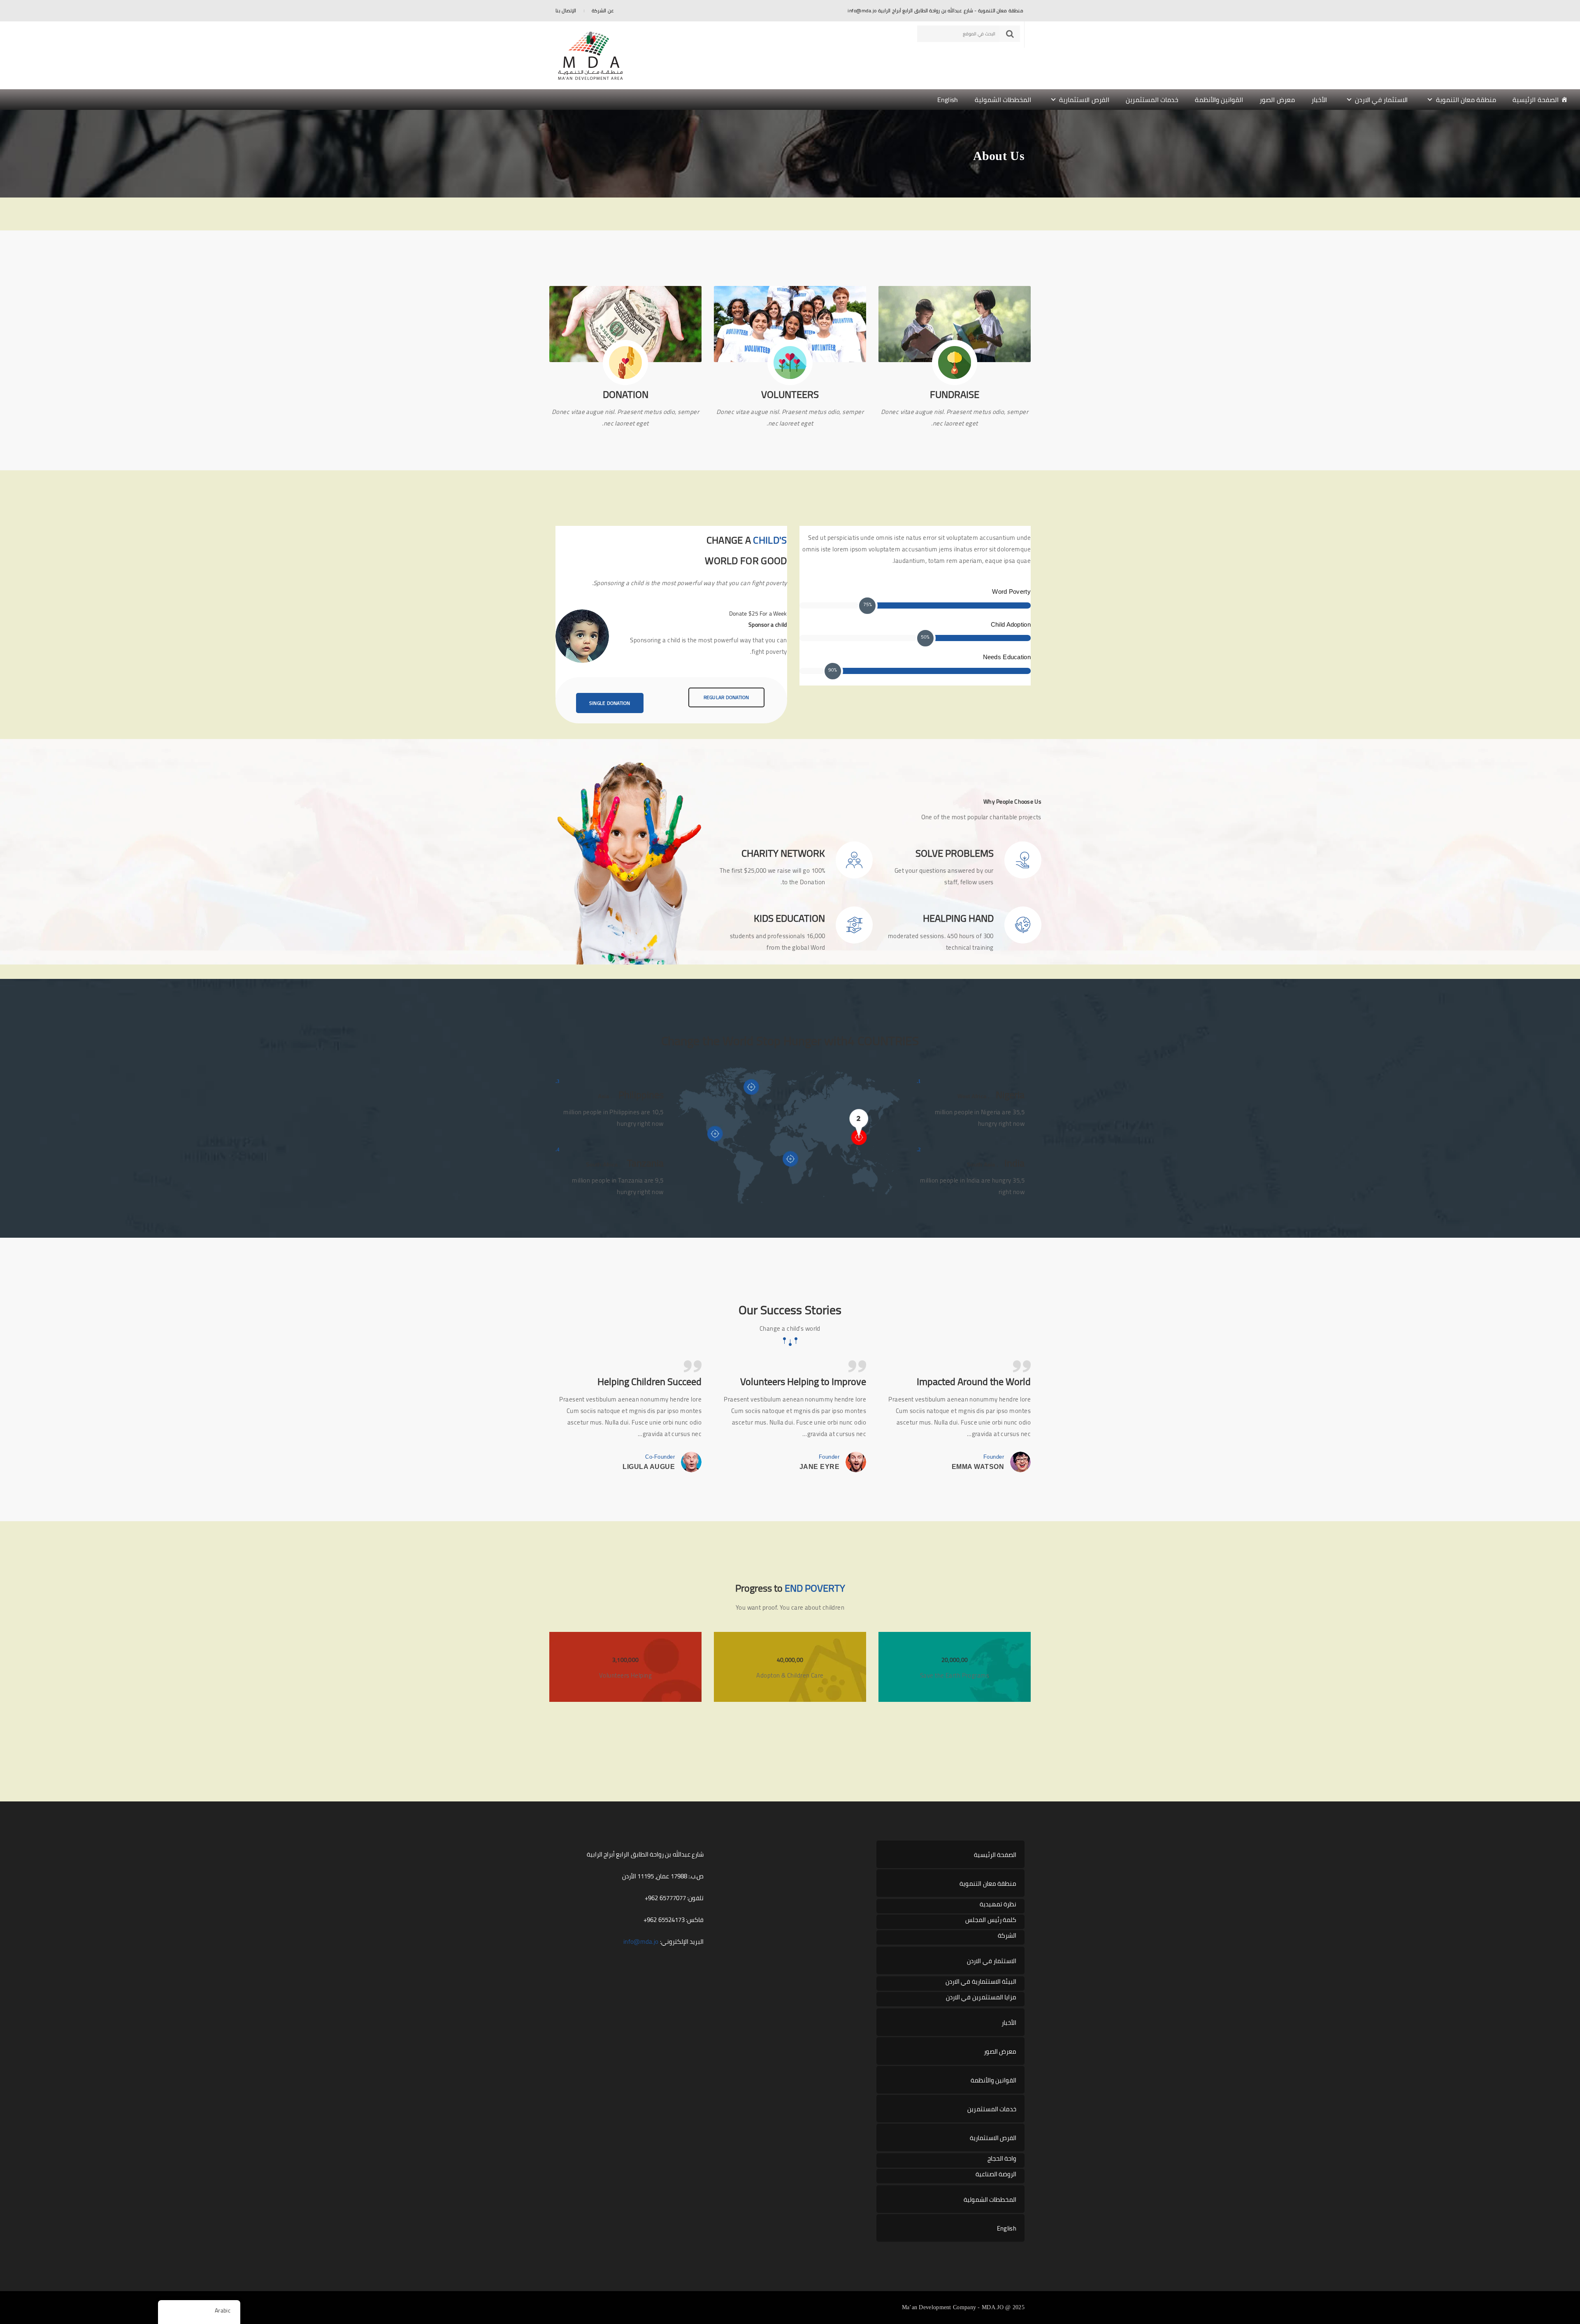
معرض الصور (1277, 100)
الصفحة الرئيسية (1535, 100)
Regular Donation (726, 697)
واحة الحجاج (1002, 2159)
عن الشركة (603, 10)
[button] (790, 100)
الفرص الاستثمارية (1084, 100)
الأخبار (1319, 100)
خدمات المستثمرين (1152, 100)
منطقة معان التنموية (1466, 100)
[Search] (1010, 34)
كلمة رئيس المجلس (991, 1920)
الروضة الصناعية (996, 2174)
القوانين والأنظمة (1219, 100)
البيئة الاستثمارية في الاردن (981, 1982)
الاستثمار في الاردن (1381, 100)
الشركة (1007, 1936)
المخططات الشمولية (1003, 100)
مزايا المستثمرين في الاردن (981, 1997)
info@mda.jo (641, 1942)
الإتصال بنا (566, 10)
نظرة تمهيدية (998, 1905)
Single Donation (610, 703)
